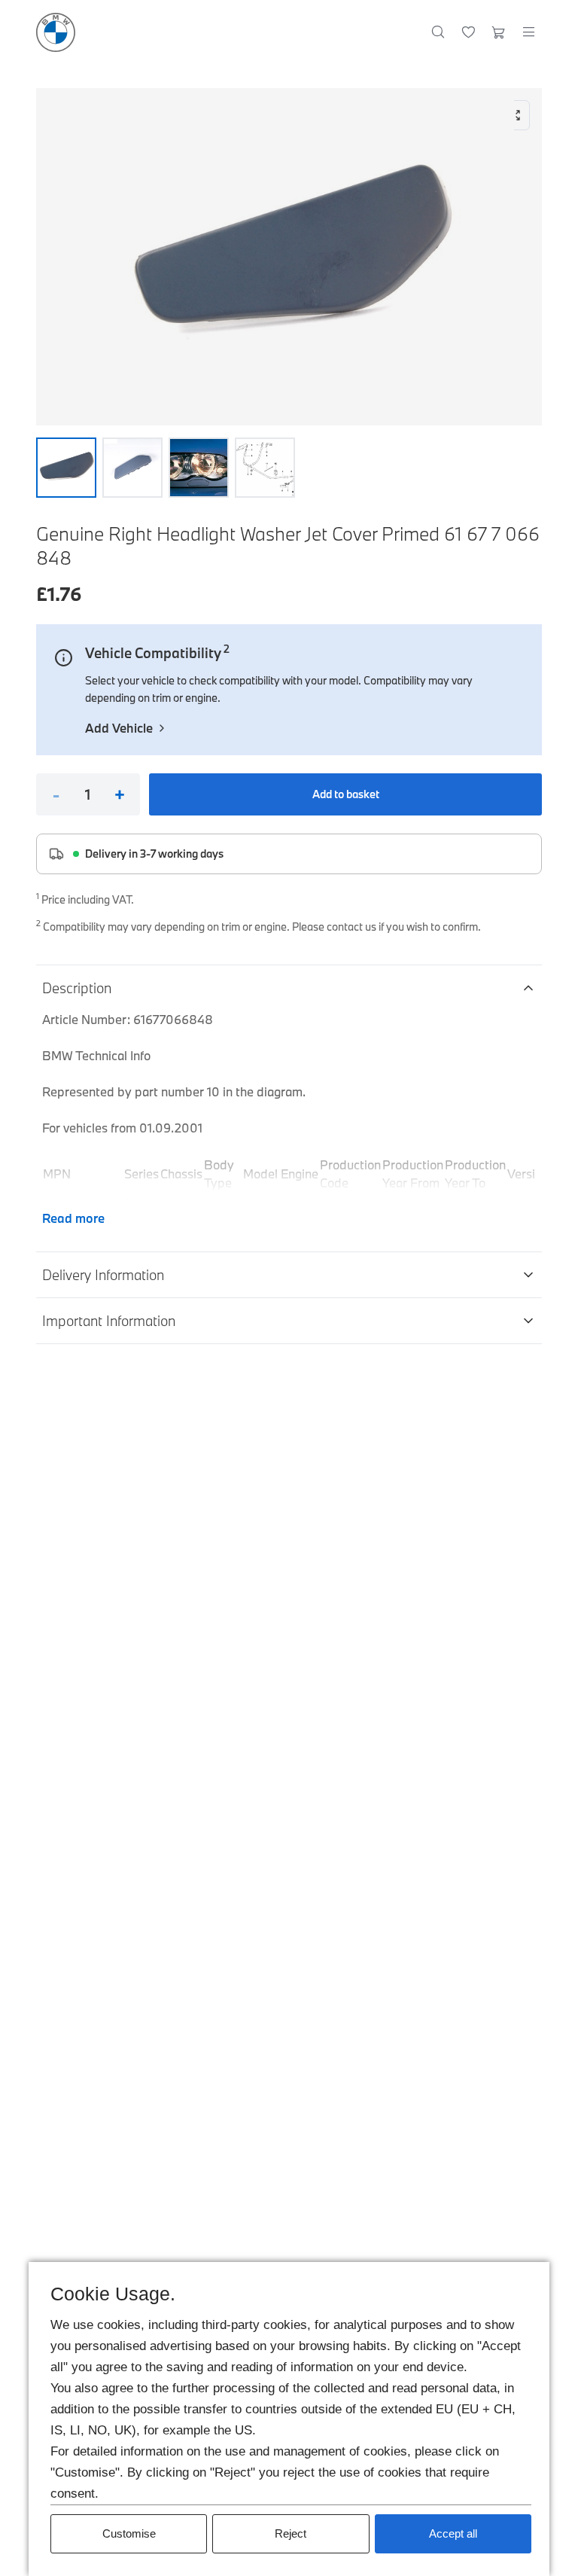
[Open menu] (528, 32)
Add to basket (346, 794)
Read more (73, 1218)
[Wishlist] (468, 32)
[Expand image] (289, 257)
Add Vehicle (119, 728)
